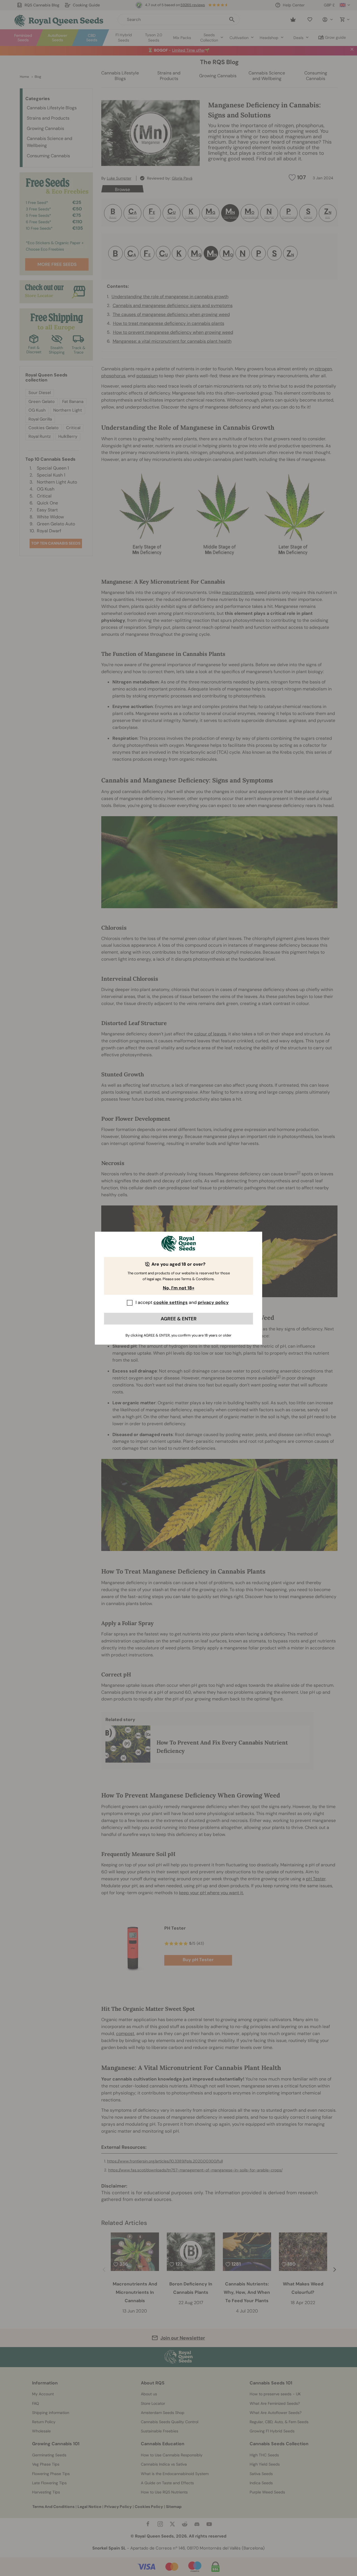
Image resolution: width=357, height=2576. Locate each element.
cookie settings (171, 1302)
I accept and (182, 1302)
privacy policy (213, 1302)
